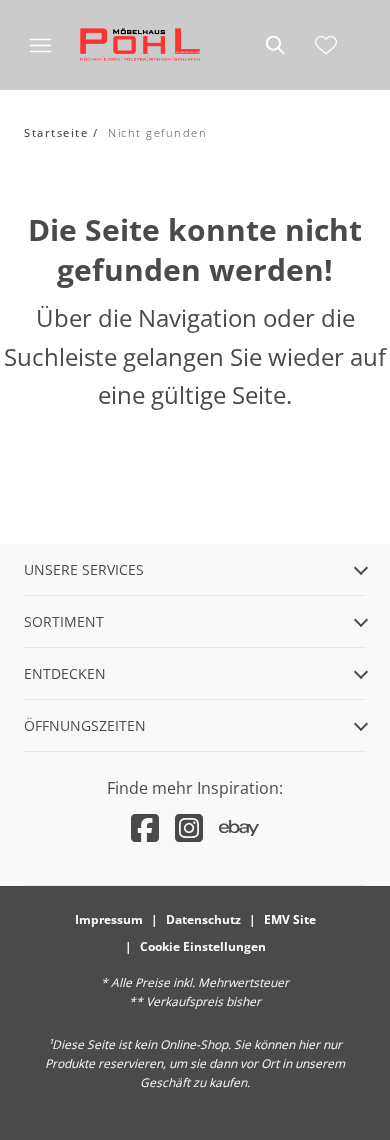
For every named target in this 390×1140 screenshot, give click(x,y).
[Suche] (274, 45)
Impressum (109, 919)
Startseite (56, 132)
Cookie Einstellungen (203, 946)
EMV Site (290, 919)
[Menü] (40, 45)
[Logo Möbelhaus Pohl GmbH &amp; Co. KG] (140, 45)
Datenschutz (203, 919)
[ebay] (239, 827)
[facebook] (145, 827)
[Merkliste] (326, 45)
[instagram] (189, 827)
